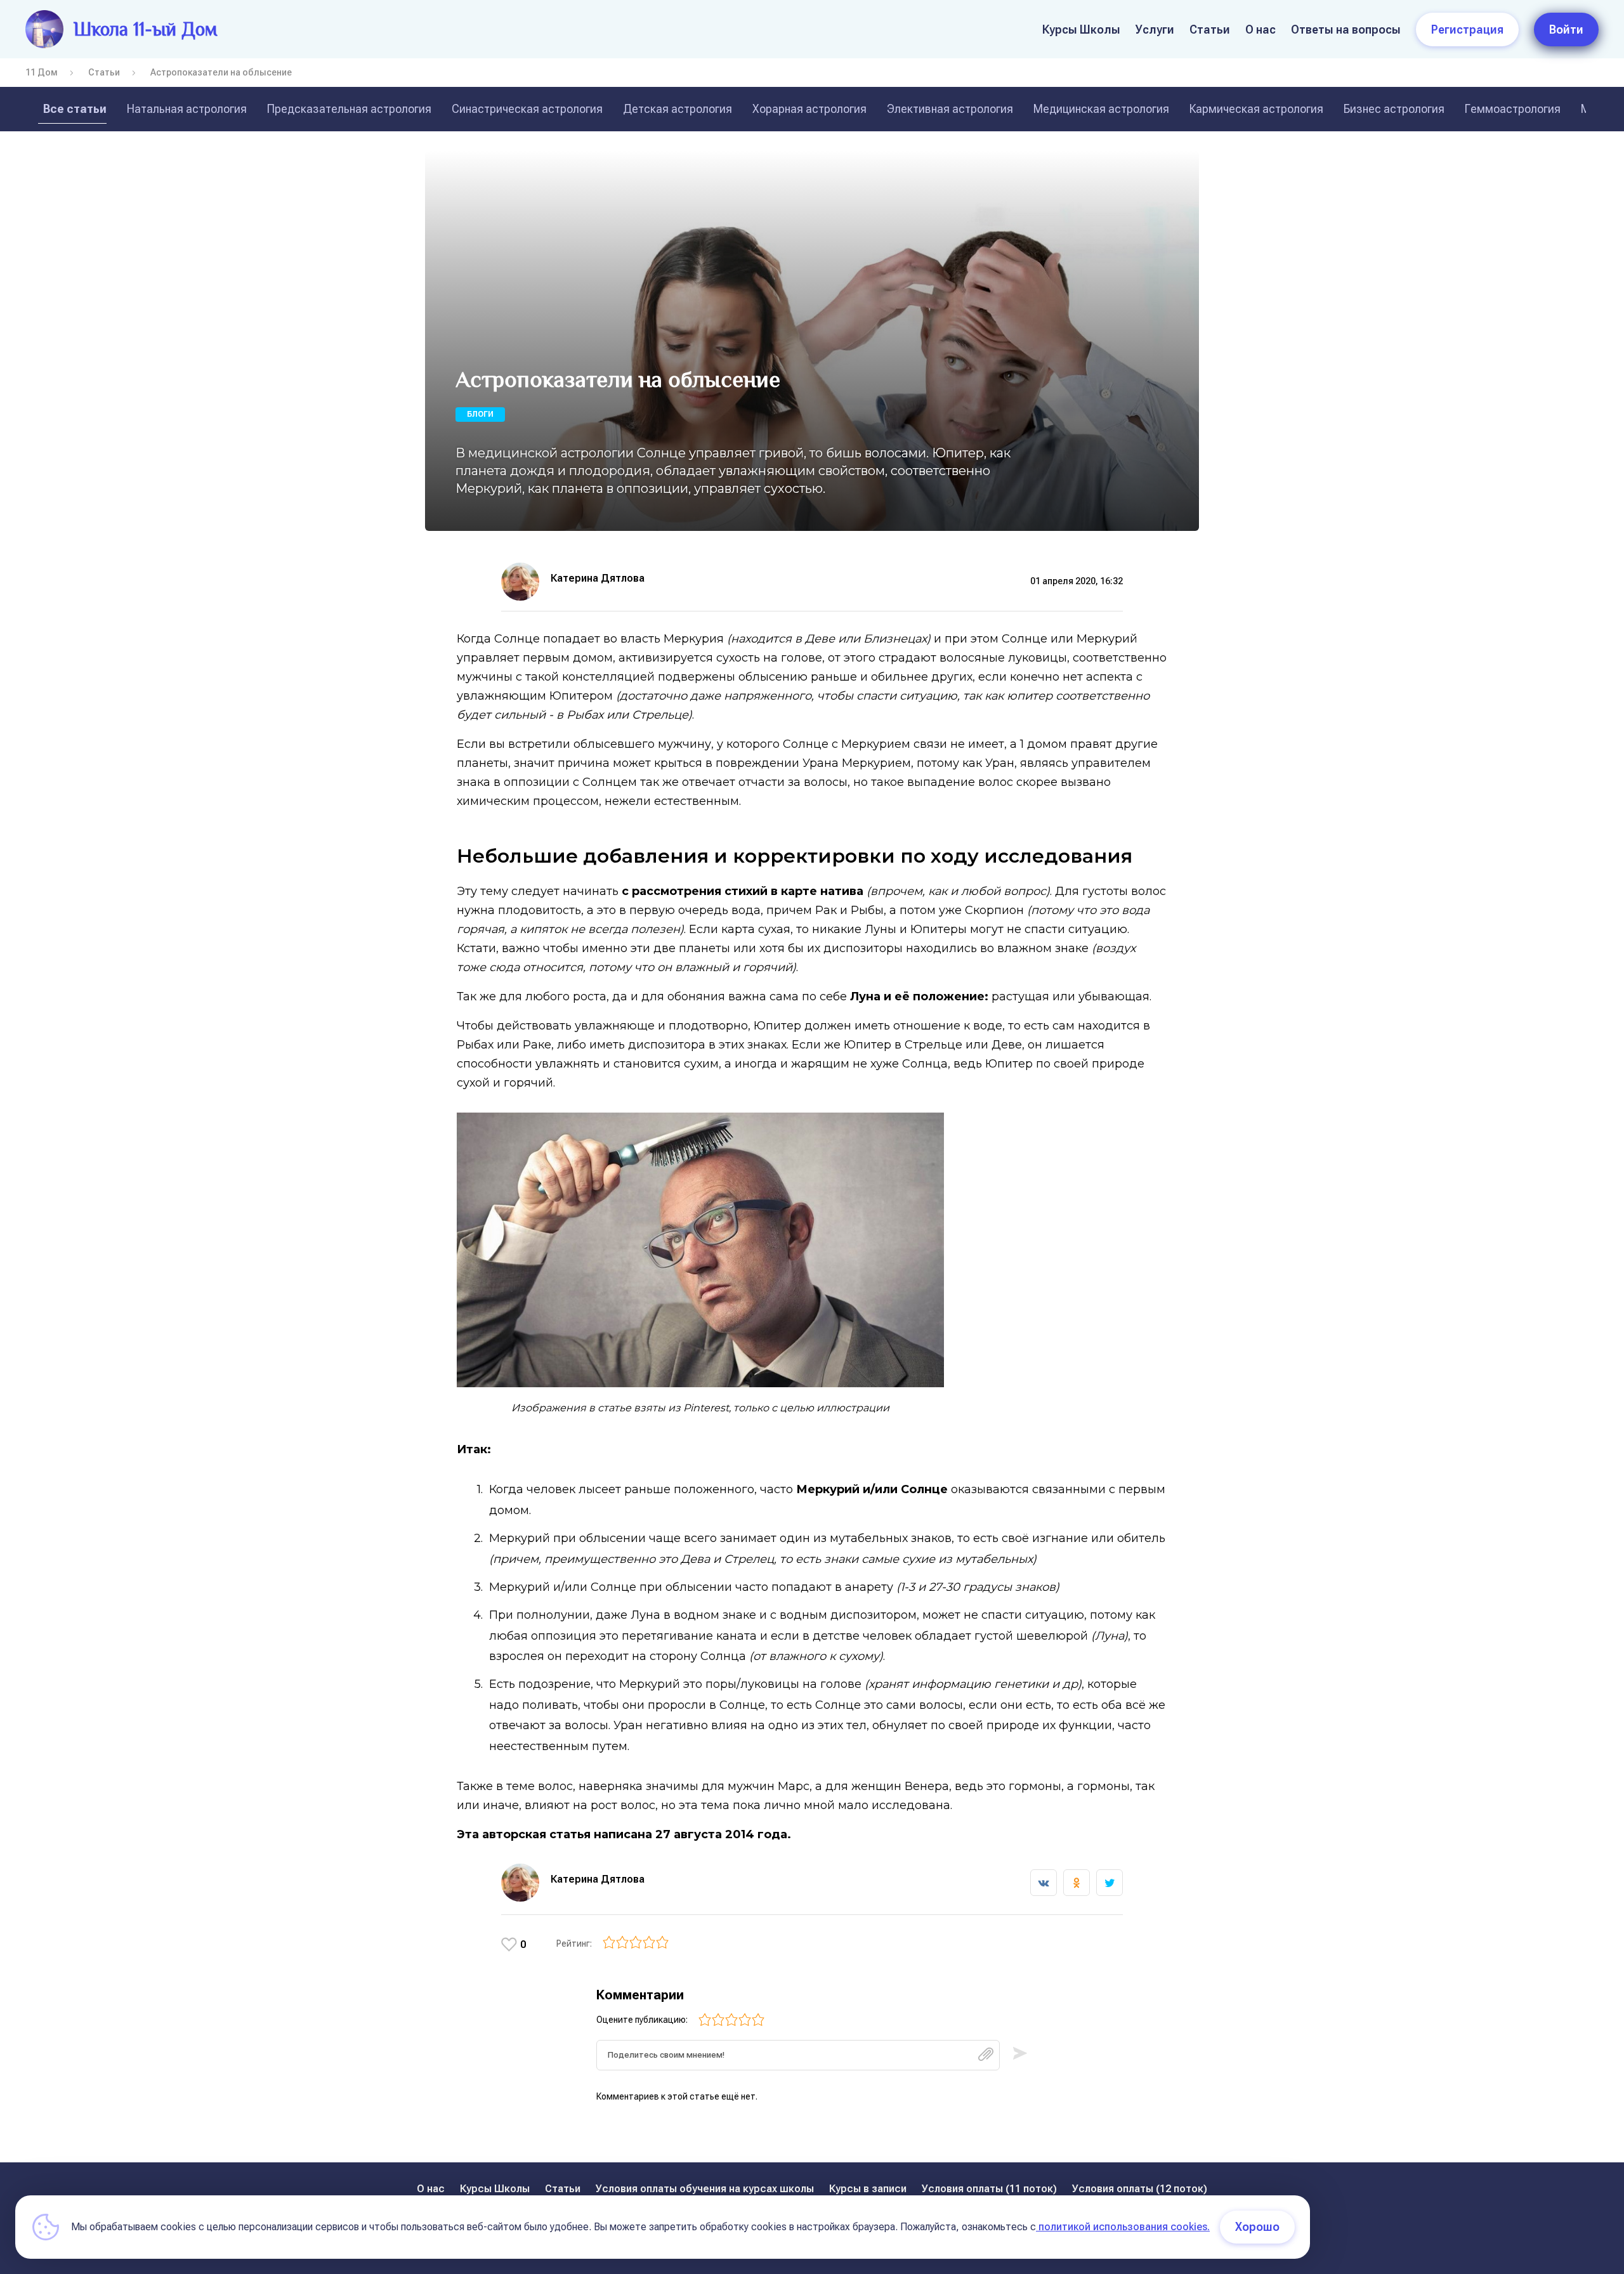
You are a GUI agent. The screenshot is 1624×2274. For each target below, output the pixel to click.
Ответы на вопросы (1346, 29)
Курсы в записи (868, 2189)
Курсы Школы (1081, 29)
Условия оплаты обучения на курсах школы (705, 2189)
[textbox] (798, 2055)
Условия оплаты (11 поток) (989, 2189)
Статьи (1210, 29)
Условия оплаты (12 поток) (1140, 2189)
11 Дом (42, 72)
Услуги (1155, 29)
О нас (1261, 29)
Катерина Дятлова (598, 578)
